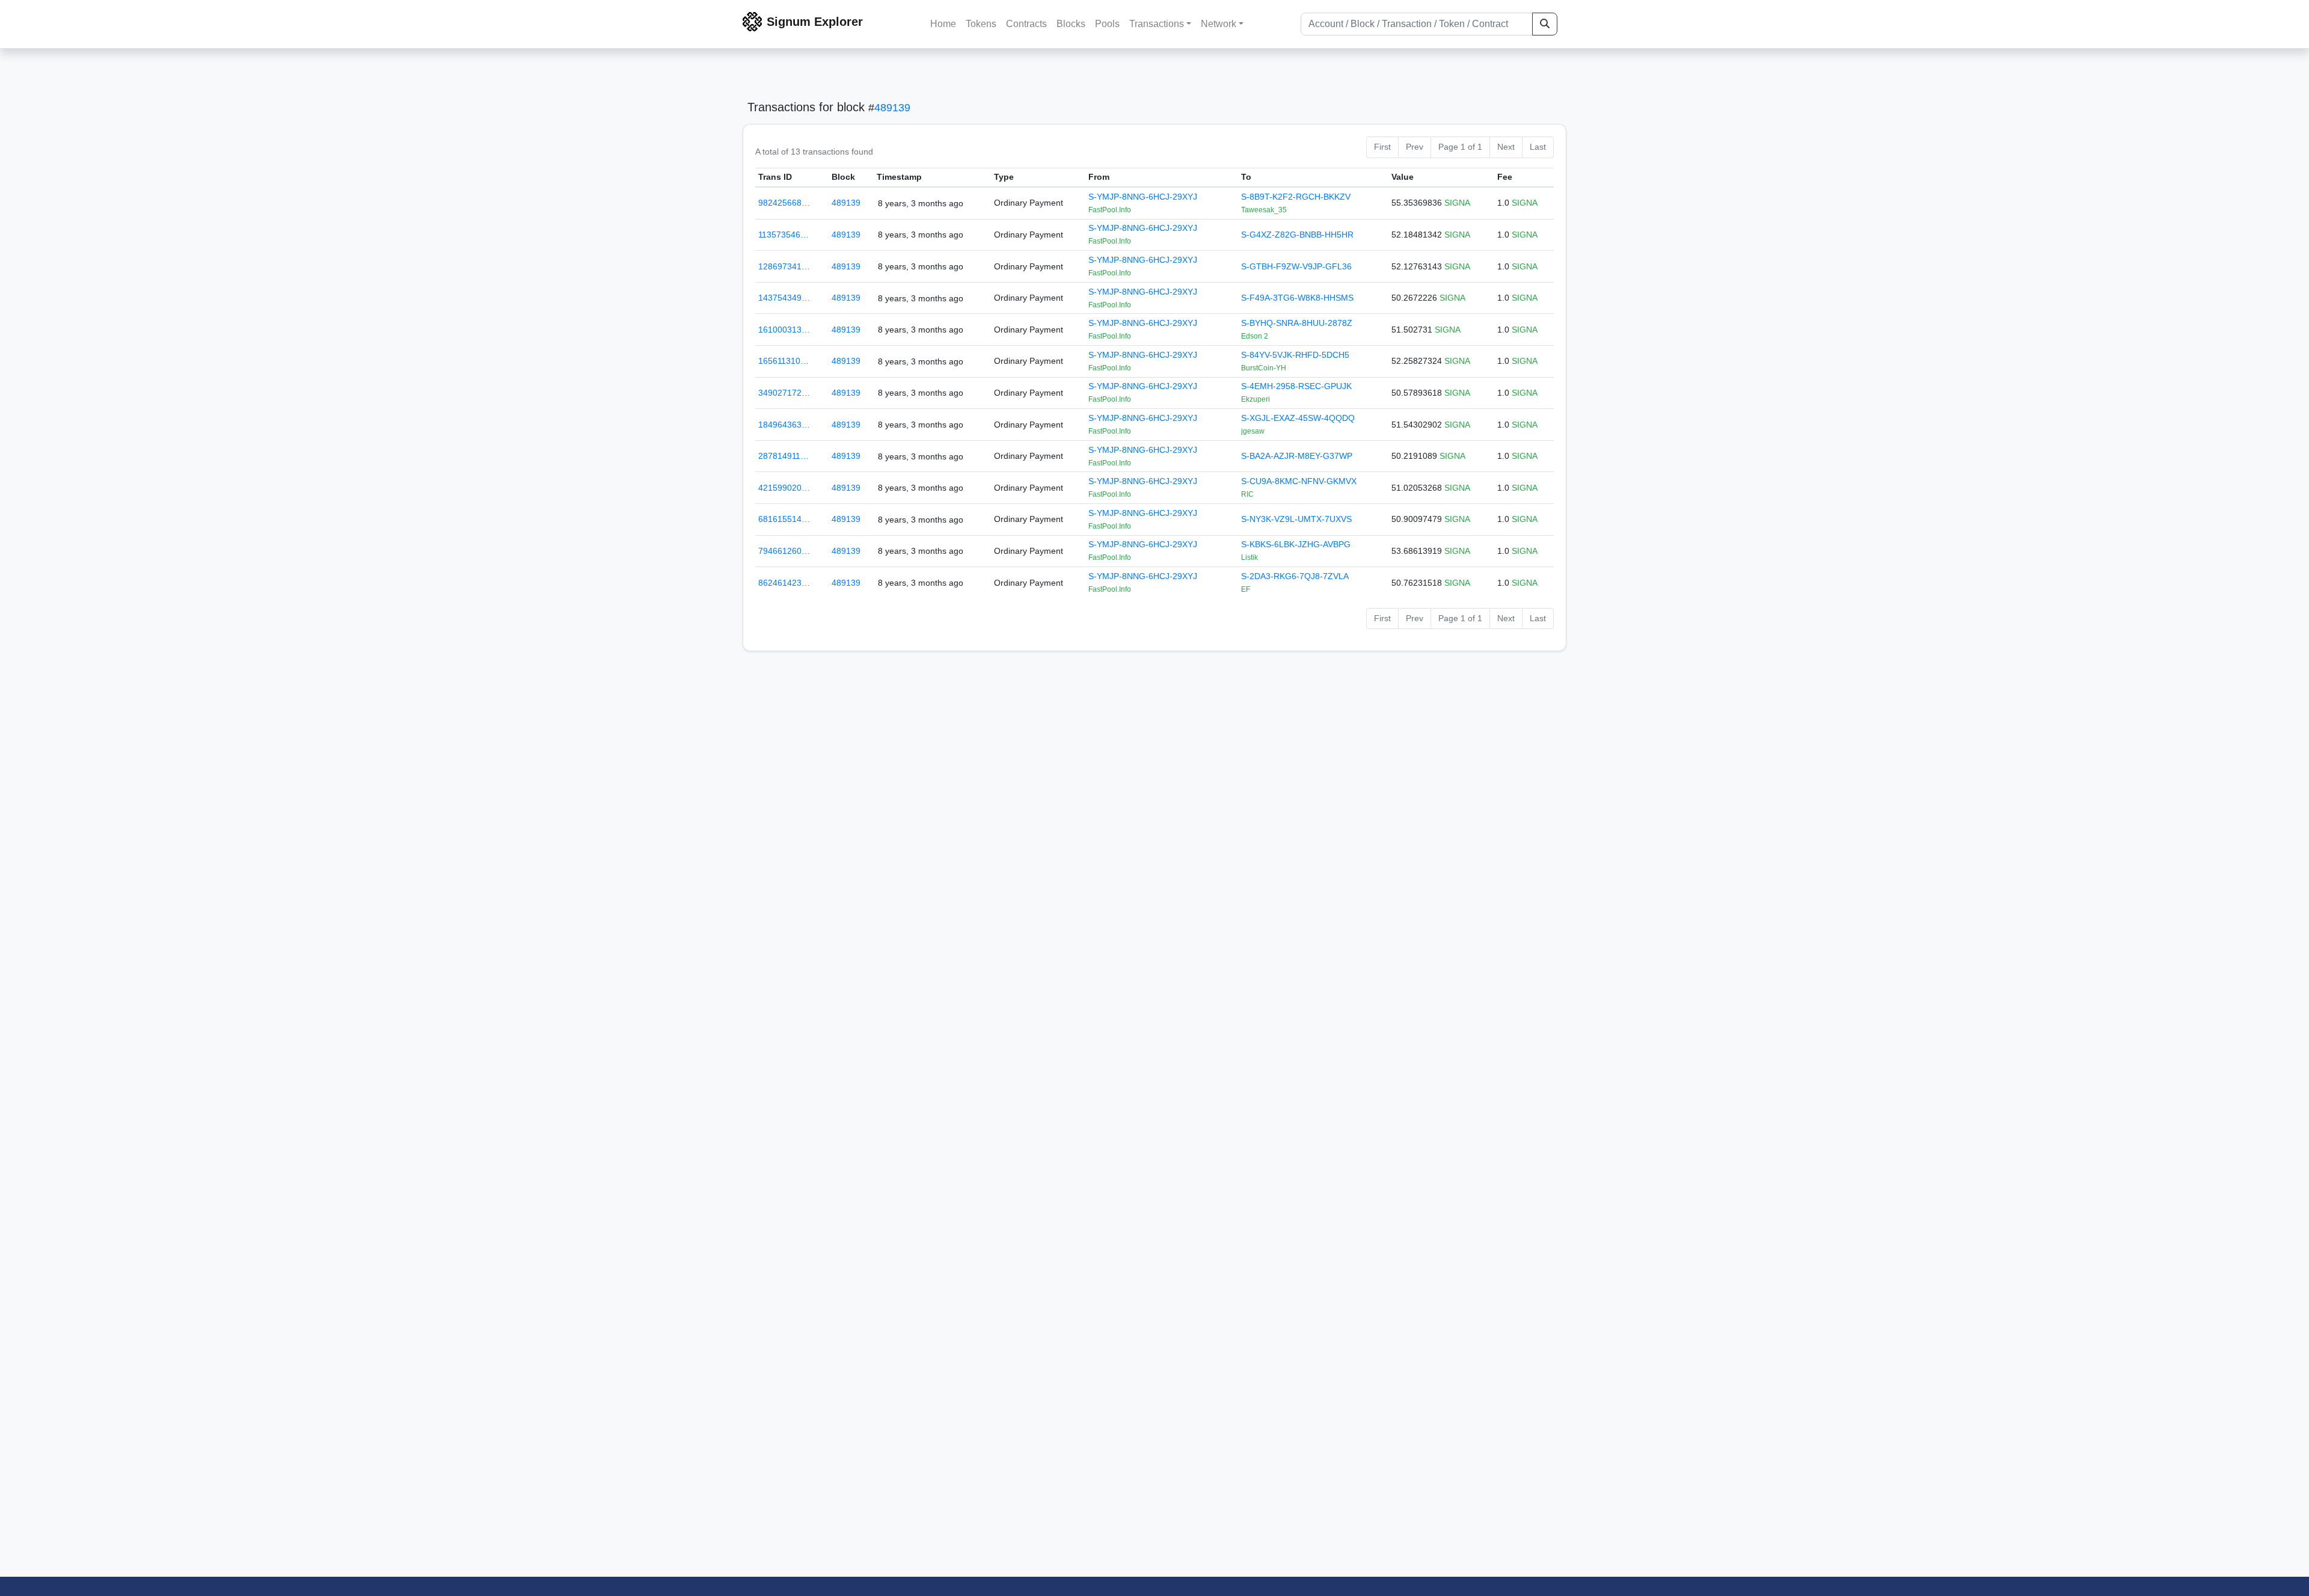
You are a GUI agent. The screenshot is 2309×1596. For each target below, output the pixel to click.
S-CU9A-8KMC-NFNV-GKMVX (1299, 481)
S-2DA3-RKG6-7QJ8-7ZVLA (1295, 576)
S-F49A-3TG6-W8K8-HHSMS (1297, 298)
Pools (1107, 24)
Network (1219, 24)
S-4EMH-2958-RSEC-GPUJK (1296, 386)
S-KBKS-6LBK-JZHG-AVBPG (1296, 544)
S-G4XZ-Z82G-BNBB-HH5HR (1297, 235)
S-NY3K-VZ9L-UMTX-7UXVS (1296, 519)
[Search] (1545, 24)
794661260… (784, 551)
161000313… (784, 330)
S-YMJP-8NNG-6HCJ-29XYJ (1143, 197)
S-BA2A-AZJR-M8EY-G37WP (1297, 456)
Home (943, 24)
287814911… (783, 456)
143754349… (784, 298)
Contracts (1026, 24)
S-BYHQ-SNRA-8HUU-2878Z (1297, 323)
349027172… (784, 393)
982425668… (784, 203)
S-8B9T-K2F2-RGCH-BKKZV (1296, 197)
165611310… (783, 361)
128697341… (784, 266)
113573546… (783, 235)
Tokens (981, 24)
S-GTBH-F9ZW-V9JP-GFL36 (1296, 266)
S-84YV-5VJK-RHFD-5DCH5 (1295, 355)
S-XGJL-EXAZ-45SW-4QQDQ (1298, 418)
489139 (892, 108)
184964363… (784, 425)
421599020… (784, 488)
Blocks (1071, 24)
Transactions (1157, 24)
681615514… (784, 519)
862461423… (784, 583)
